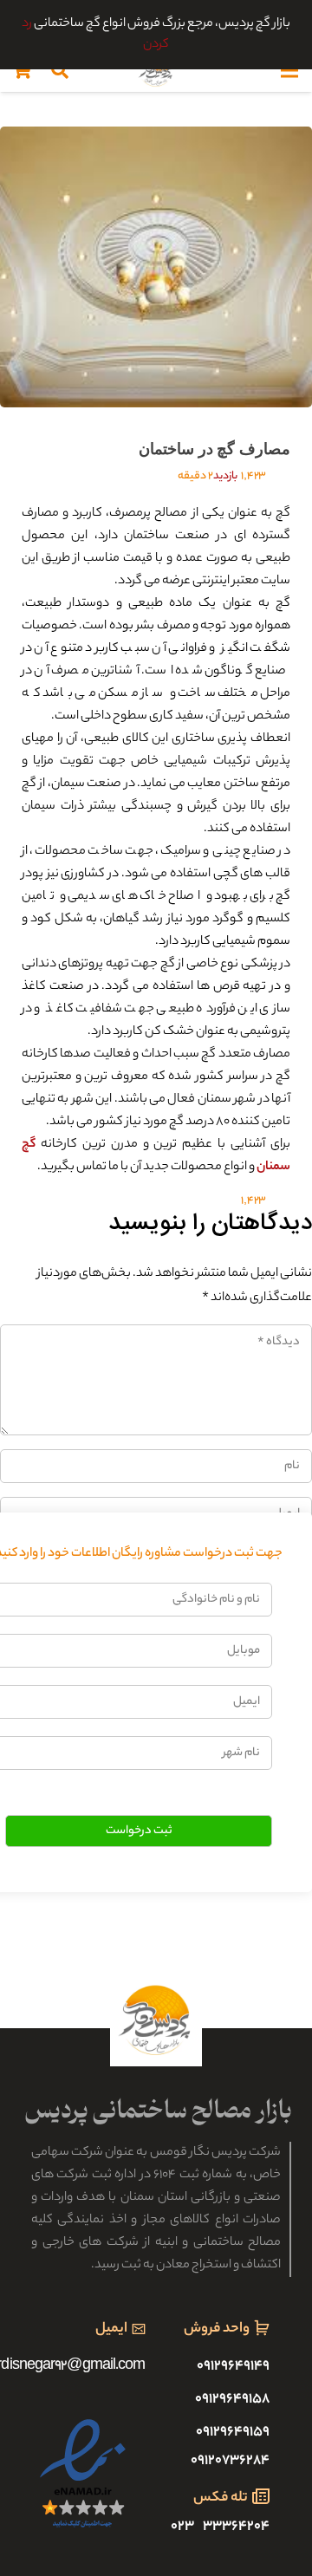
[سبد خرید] (22, 70)
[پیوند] (156, 70)
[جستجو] (60, 70)
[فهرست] (289, 70)
